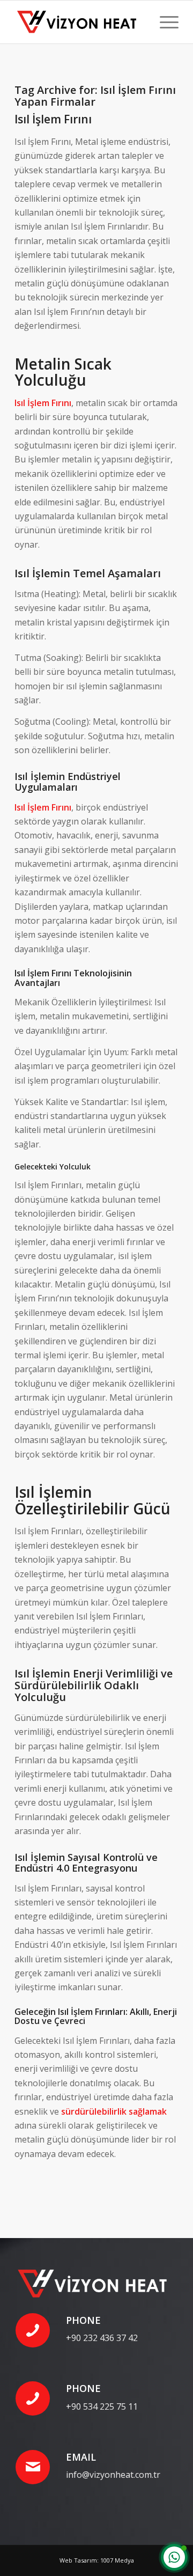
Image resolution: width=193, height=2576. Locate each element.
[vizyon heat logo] (80, 22)
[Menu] (164, 22)
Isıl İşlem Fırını (53, 119)
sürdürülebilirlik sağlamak (114, 2111)
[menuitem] (164, 22)
